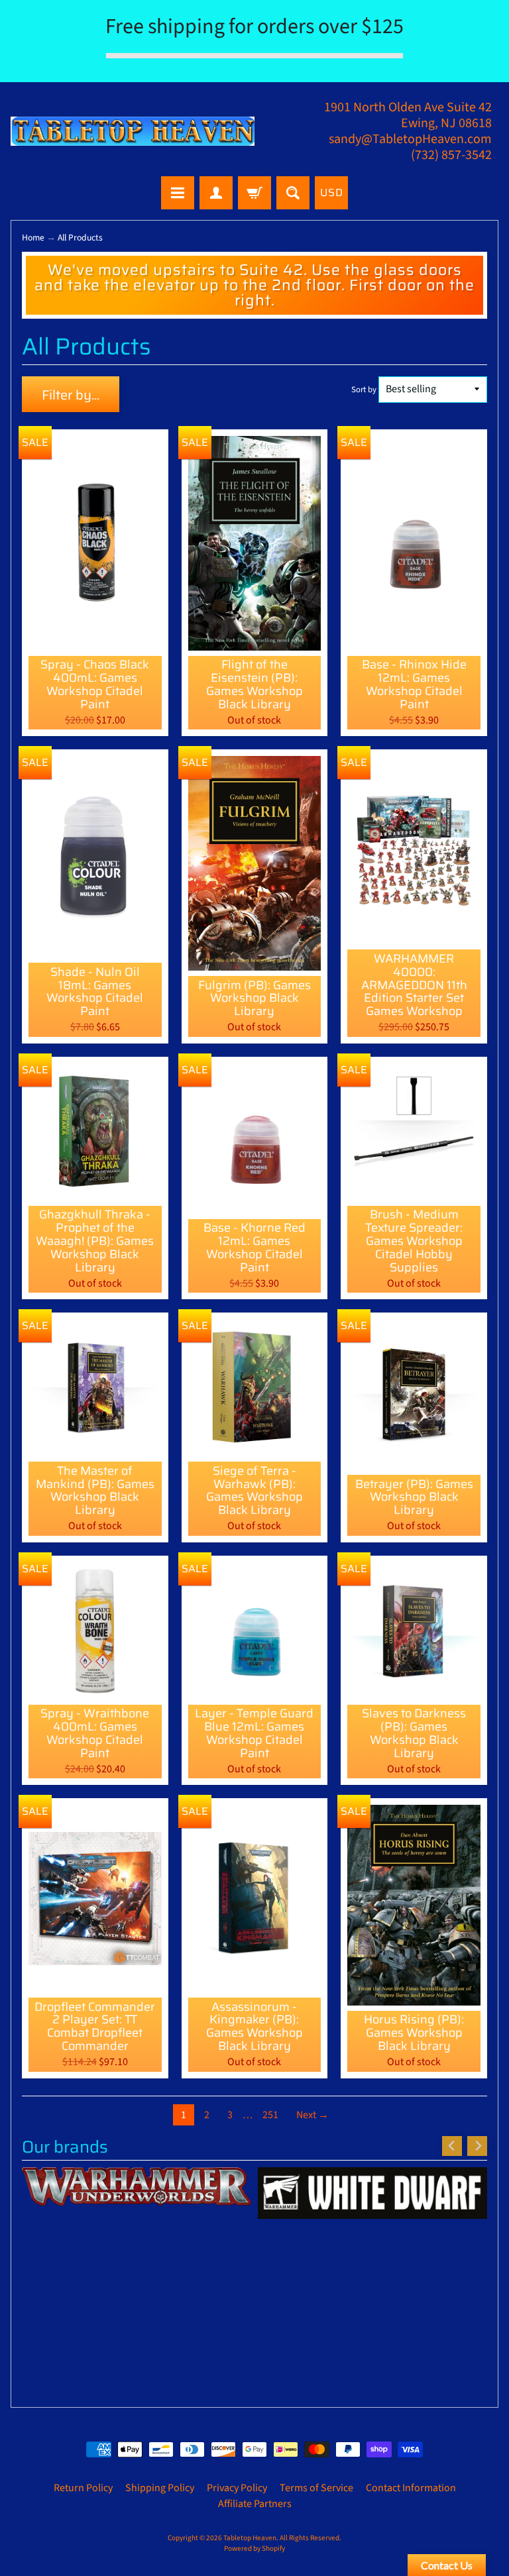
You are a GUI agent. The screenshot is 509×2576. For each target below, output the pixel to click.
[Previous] (452, 2146)
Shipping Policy (160, 2488)
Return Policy (83, 2488)
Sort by (364, 390)
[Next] (477, 2146)
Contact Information (411, 2488)
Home (33, 238)
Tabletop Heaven (250, 2538)
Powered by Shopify (254, 2549)
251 (270, 2115)
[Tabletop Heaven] (133, 131)
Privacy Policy (237, 2488)
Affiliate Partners (255, 2504)
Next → (312, 2115)
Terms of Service (316, 2488)
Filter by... (71, 395)
